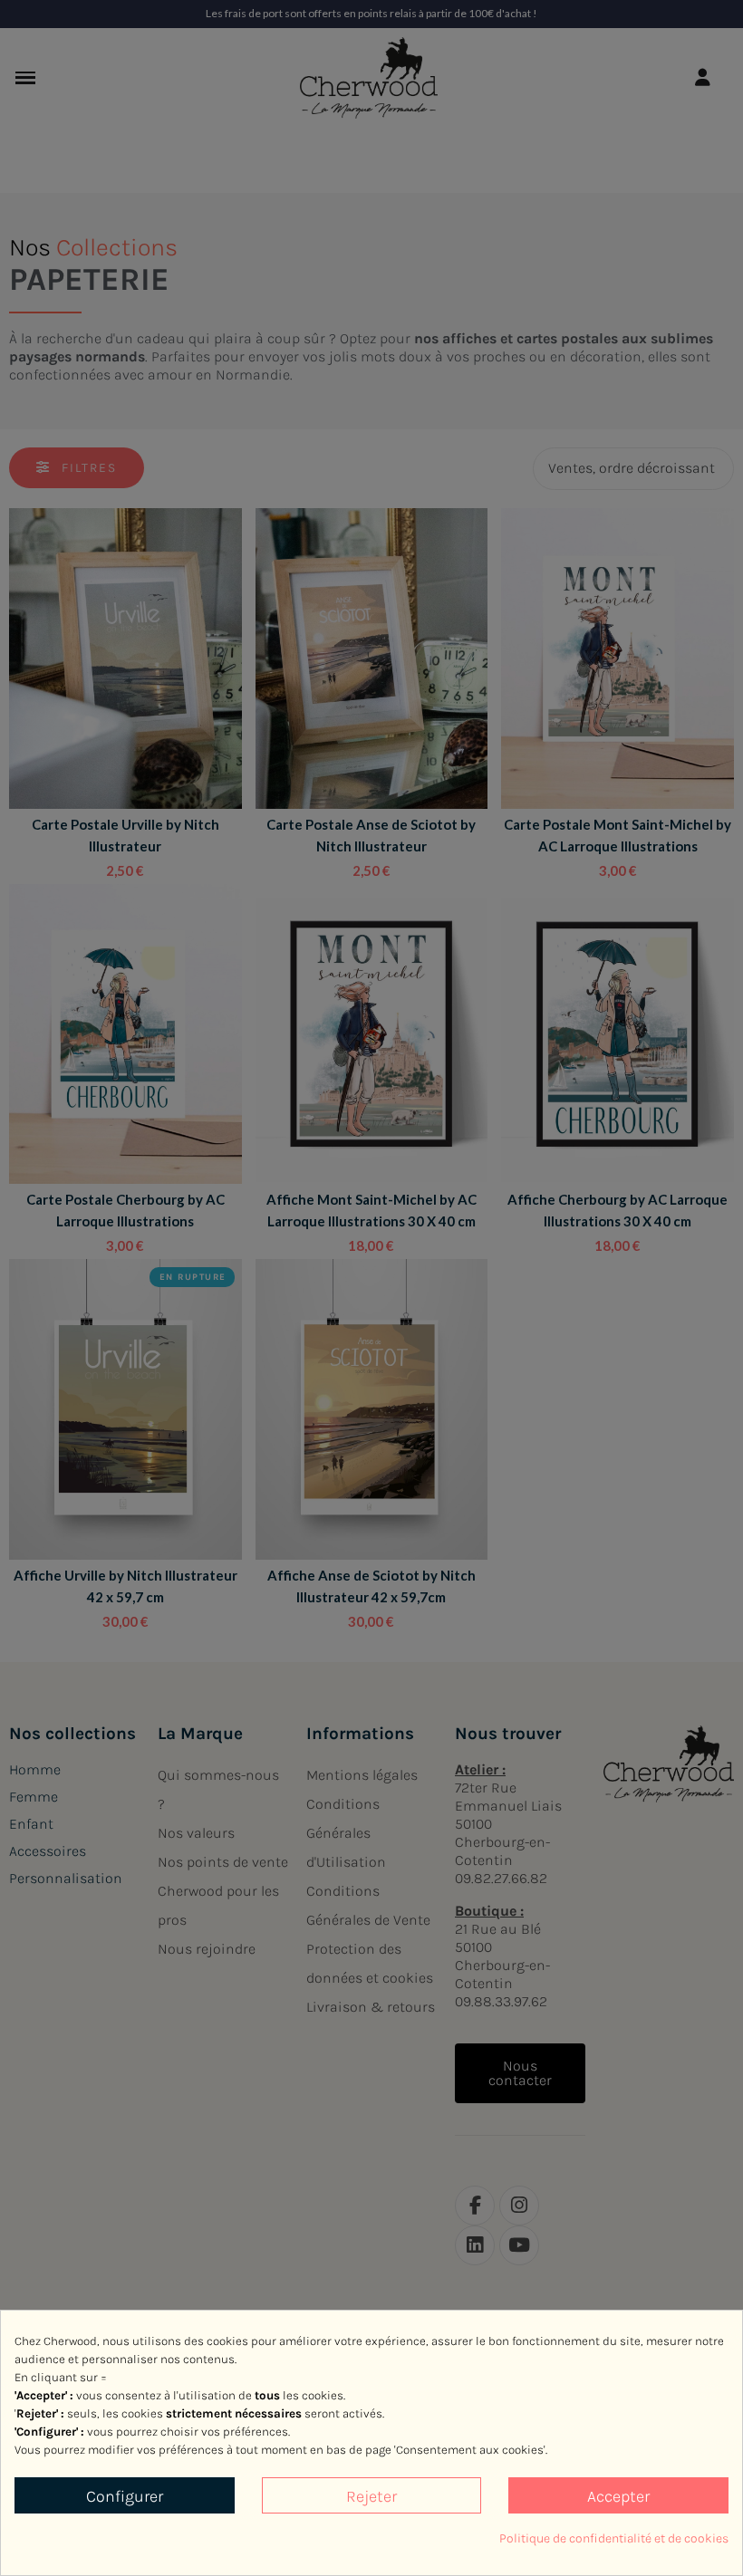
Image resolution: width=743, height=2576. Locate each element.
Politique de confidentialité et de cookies (614, 2538)
